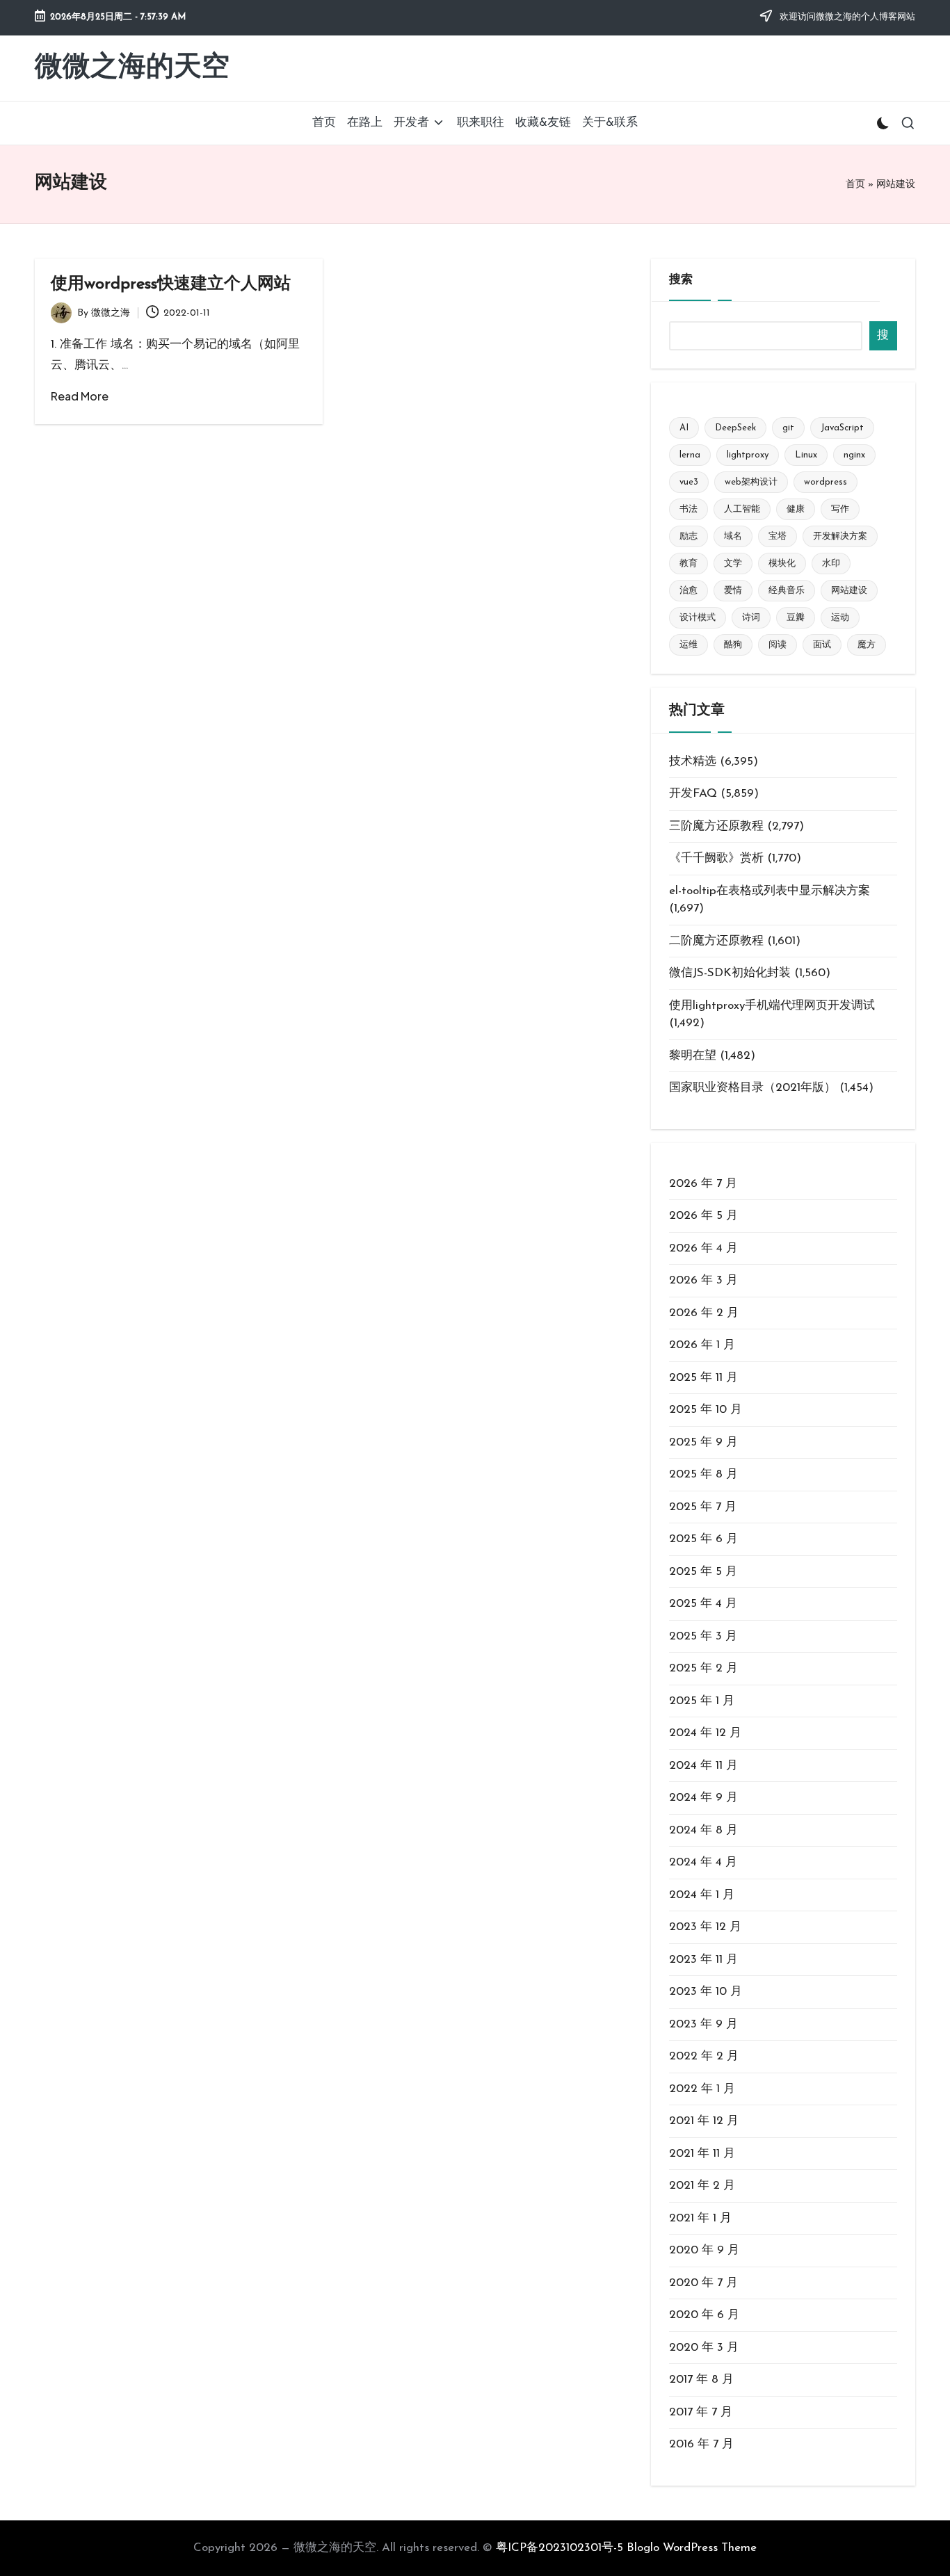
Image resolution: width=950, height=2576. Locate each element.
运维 (689, 645)
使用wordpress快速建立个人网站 (171, 284)
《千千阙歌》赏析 (716, 858)
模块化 (782, 564)
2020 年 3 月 (704, 2348)
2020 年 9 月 (704, 2250)
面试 (822, 645)
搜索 (681, 280)
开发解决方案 (840, 536)
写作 (840, 509)
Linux (806, 455)
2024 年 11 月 (703, 1766)
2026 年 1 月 (702, 1345)
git (788, 428)
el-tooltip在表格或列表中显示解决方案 (770, 891)
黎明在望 (693, 1056)
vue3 (689, 482)
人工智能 (742, 509)
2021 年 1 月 (700, 2218)
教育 (689, 564)
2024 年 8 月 (703, 1830)
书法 (689, 509)
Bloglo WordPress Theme (692, 2548)
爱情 (733, 591)
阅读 (778, 645)
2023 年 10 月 (706, 1992)
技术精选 (693, 762)
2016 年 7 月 (701, 2444)
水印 (831, 564)
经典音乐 (787, 591)
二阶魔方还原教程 (716, 941)
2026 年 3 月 (703, 1280)
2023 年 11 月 (703, 1960)
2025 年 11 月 (703, 1378)
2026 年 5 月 (703, 1216)
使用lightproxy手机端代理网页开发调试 (772, 1006)
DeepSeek (735, 428)
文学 (733, 564)
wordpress (826, 482)
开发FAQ (693, 794)
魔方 (867, 645)
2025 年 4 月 (703, 1604)
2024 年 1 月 (702, 1895)
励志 (689, 536)
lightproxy (748, 455)
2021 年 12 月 (704, 2121)
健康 (796, 509)
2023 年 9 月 (703, 2024)
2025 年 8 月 (703, 1474)
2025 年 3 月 (703, 1636)
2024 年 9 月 (703, 1798)
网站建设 (849, 591)
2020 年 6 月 (704, 2315)
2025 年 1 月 (702, 1701)
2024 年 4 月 (703, 1862)
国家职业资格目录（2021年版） (752, 1088)
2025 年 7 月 (703, 1507)
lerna (690, 455)
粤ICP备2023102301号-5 (559, 2548)
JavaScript (842, 428)
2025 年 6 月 (703, 1539)
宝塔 (778, 536)
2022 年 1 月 (702, 2089)
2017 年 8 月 (701, 2380)
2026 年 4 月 (703, 1248)
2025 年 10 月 (706, 1410)
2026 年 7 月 (703, 1184)
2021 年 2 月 (702, 2186)
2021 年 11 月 (702, 2154)
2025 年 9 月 (703, 1442)
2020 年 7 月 (703, 2283)
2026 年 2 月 (704, 1313)
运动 (840, 618)
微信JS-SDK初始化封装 (730, 973)
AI (684, 428)
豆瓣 (796, 618)
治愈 (689, 591)
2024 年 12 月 (705, 1733)
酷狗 (733, 645)
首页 (855, 185)
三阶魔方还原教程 (716, 826)
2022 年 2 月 (704, 2056)
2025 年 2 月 (703, 1668)
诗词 (751, 618)
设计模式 (698, 618)
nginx (854, 455)
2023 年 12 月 (705, 1927)
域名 (733, 536)
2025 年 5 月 (703, 1572)
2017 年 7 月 (701, 2412)
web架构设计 (751, 482)
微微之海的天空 (132, 68)
